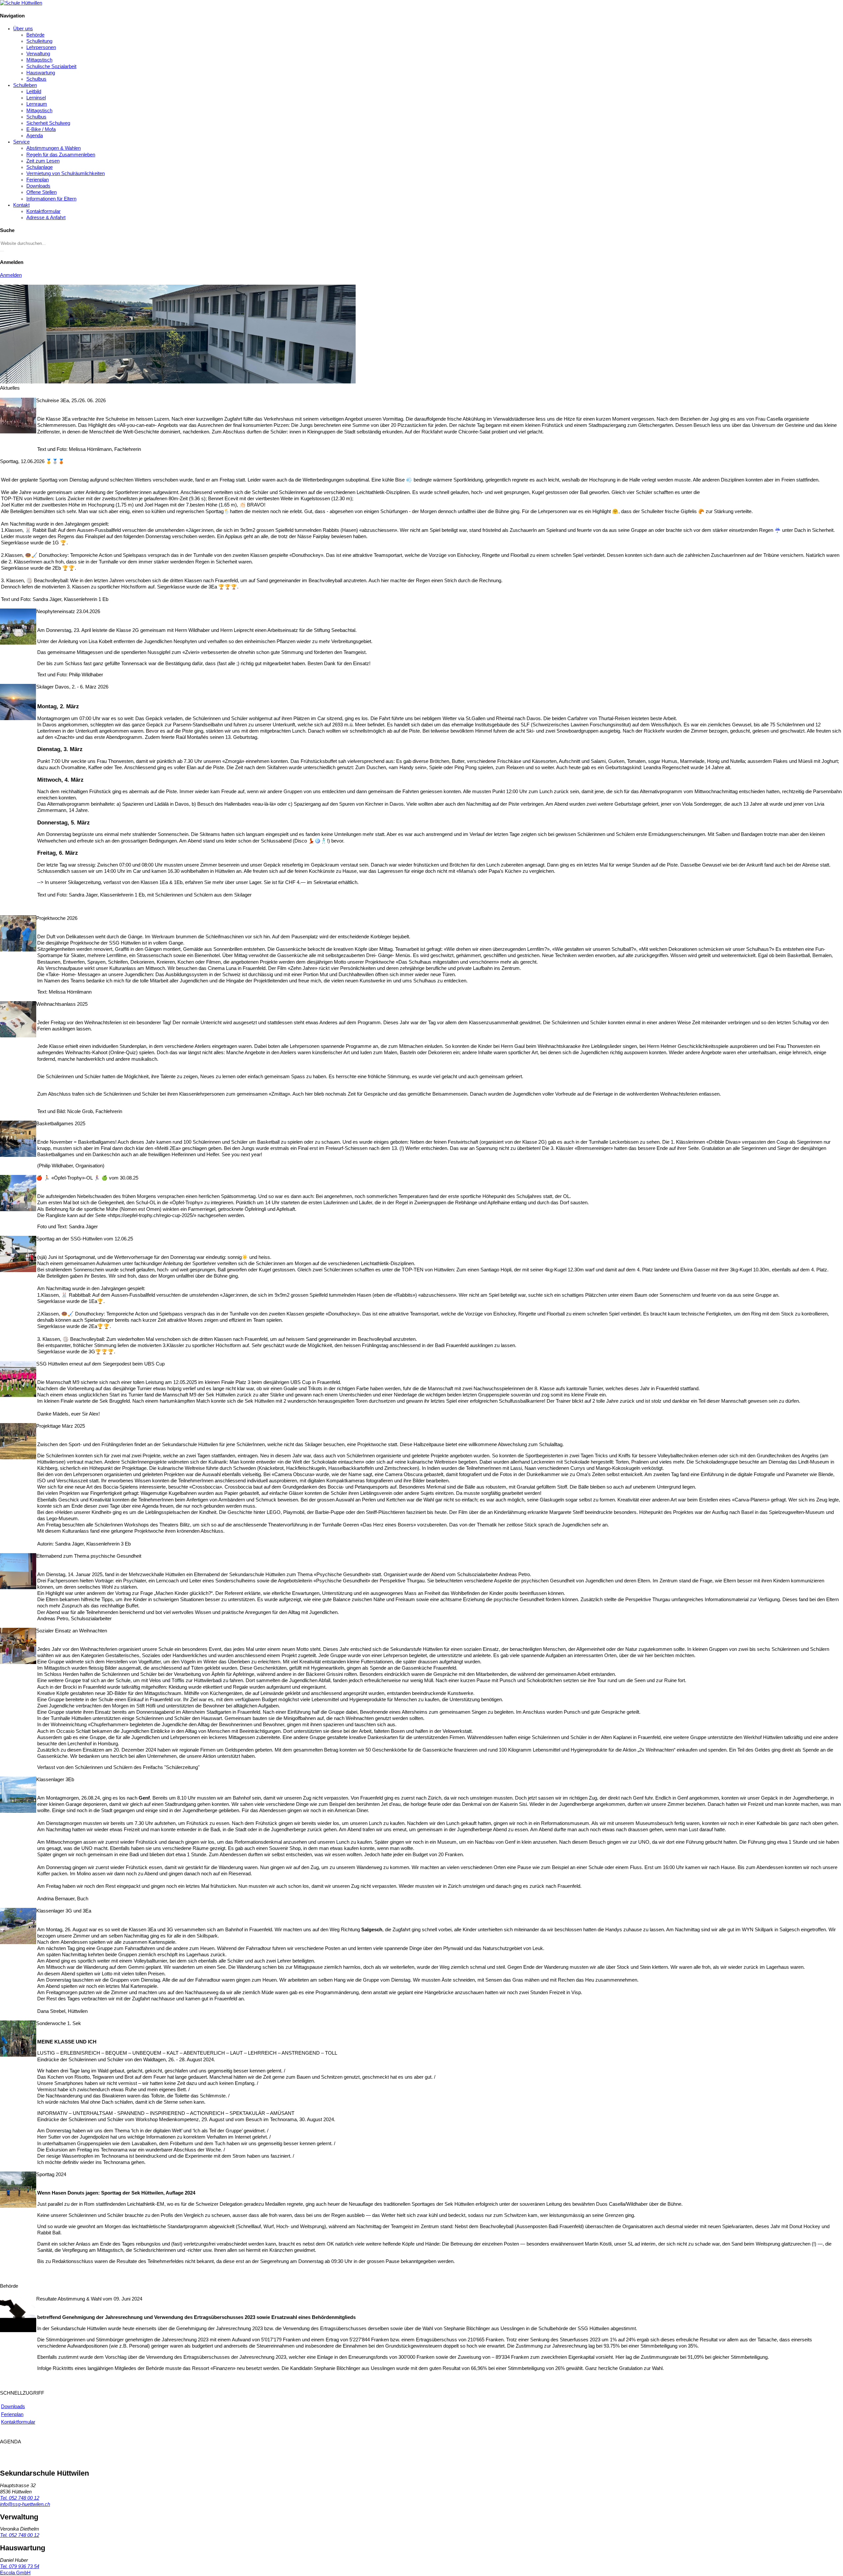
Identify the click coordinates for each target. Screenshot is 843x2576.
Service (21, 142)
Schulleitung (39, 41)
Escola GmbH (15, 2573)
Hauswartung (41, 73)
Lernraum (37, 104)
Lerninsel (36, 98)
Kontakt (21, 205)
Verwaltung (38, 54)
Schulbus (36, 79)
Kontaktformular (43, 211)
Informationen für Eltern (51, 199)
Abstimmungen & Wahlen (54, 148)
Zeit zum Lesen (43, 161)
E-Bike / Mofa (41, 129)
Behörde (35, 35)
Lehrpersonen (41, 47)
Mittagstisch (39, 60)
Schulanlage (40, 167)
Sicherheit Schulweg (48, 123)
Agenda (35, 136)
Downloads (38, 186)
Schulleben (25, 85)
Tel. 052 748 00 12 (20, 2498)
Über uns (23, 29)
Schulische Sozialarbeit (51, 66)
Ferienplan (38, 180)
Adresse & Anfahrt (46, 218)
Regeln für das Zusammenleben (61, 155)
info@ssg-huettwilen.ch (25, 2504)
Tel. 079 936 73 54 (20, 2566)
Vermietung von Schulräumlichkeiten (66, 173)
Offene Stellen (41, 192)
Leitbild (34, 91)
